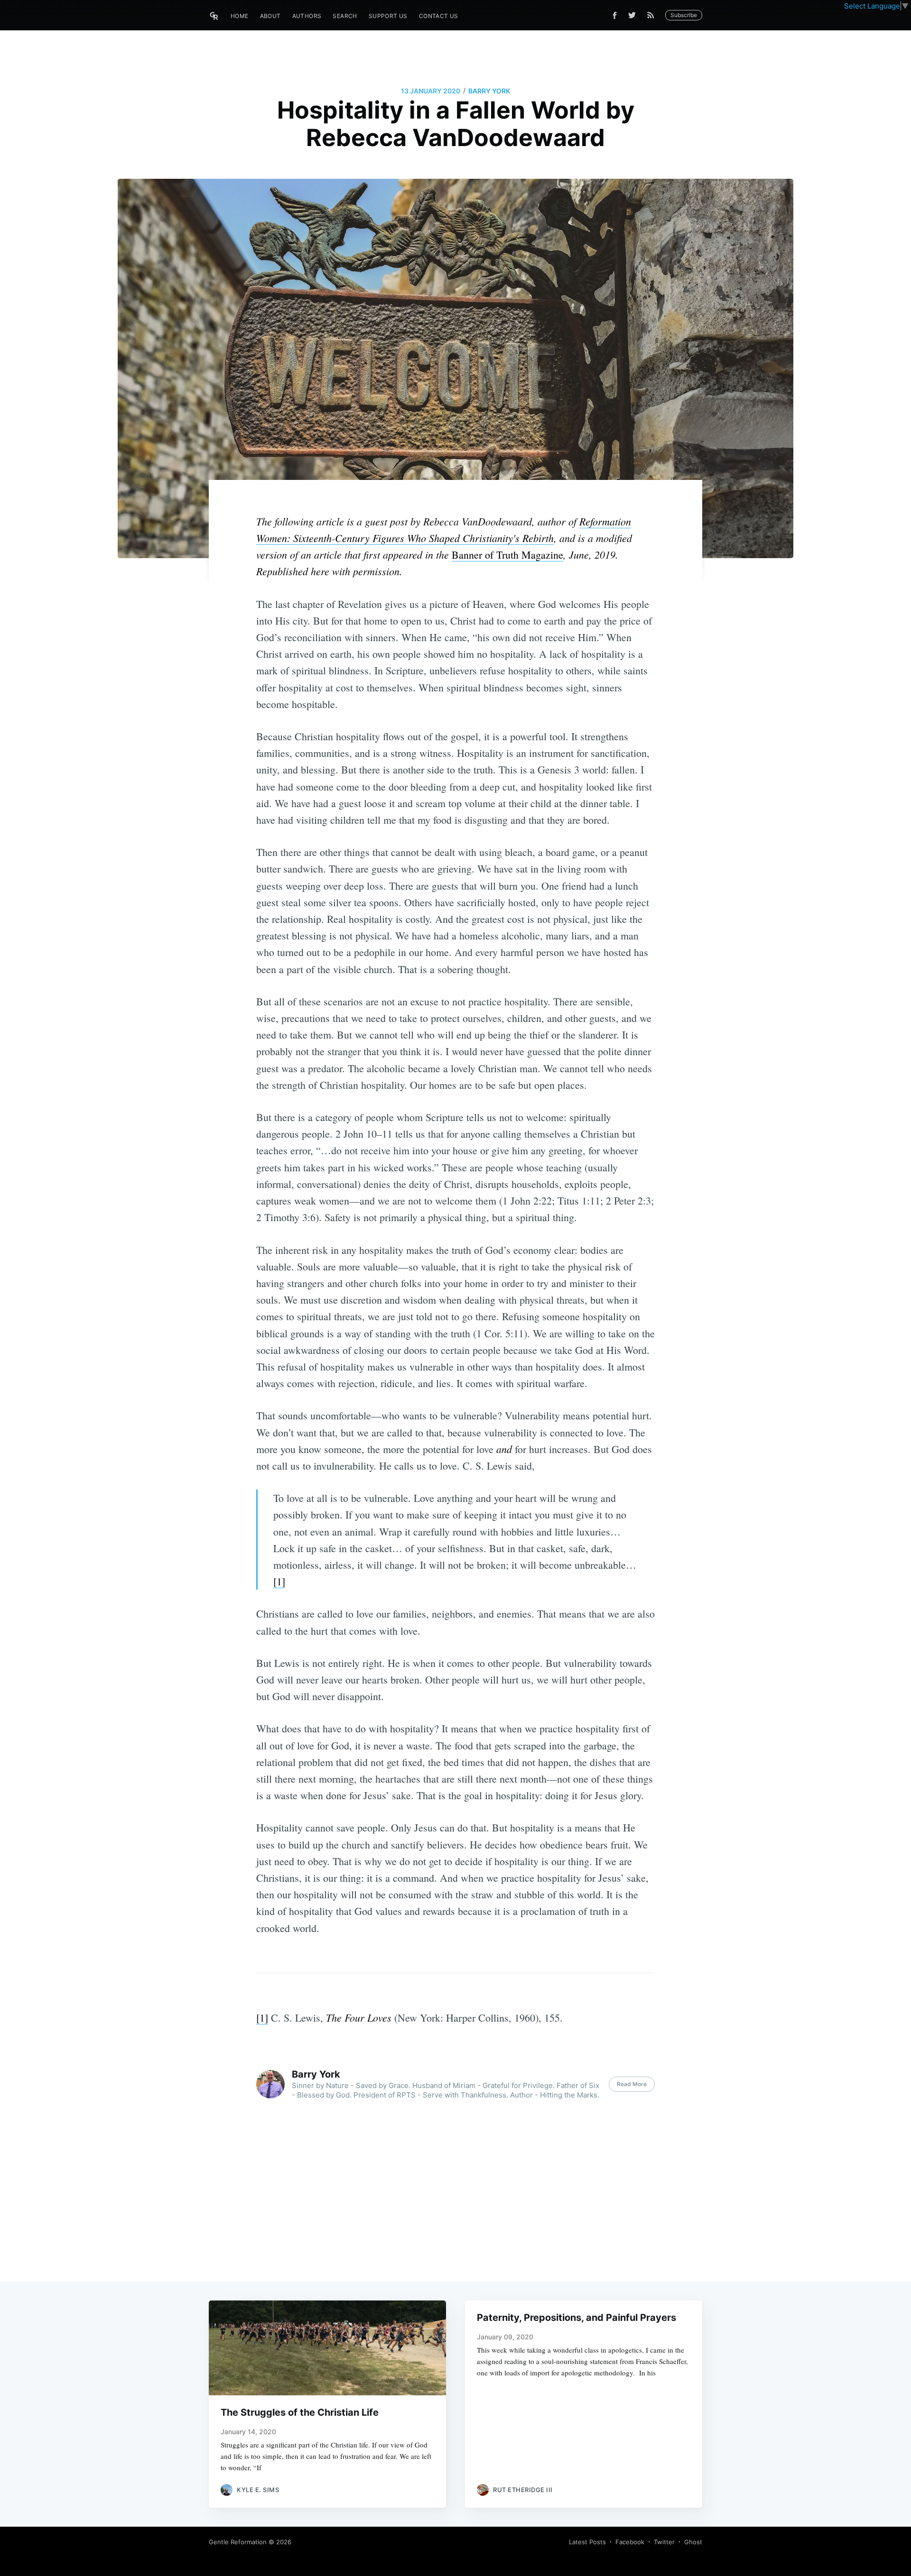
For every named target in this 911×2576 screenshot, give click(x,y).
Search (345, 16)
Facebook (630, 2542)
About (270, 16)
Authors (307, 16)
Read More (632, 2084)
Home (240, 16)
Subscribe (684, 15)
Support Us (388, 16)
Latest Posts (587, 2542)
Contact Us (439, 16)
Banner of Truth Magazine (507, 555)
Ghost (693, 2542)
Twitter (664, 2542)
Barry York (489, 91)
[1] (279, 1581)
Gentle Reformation (238, 2542)
